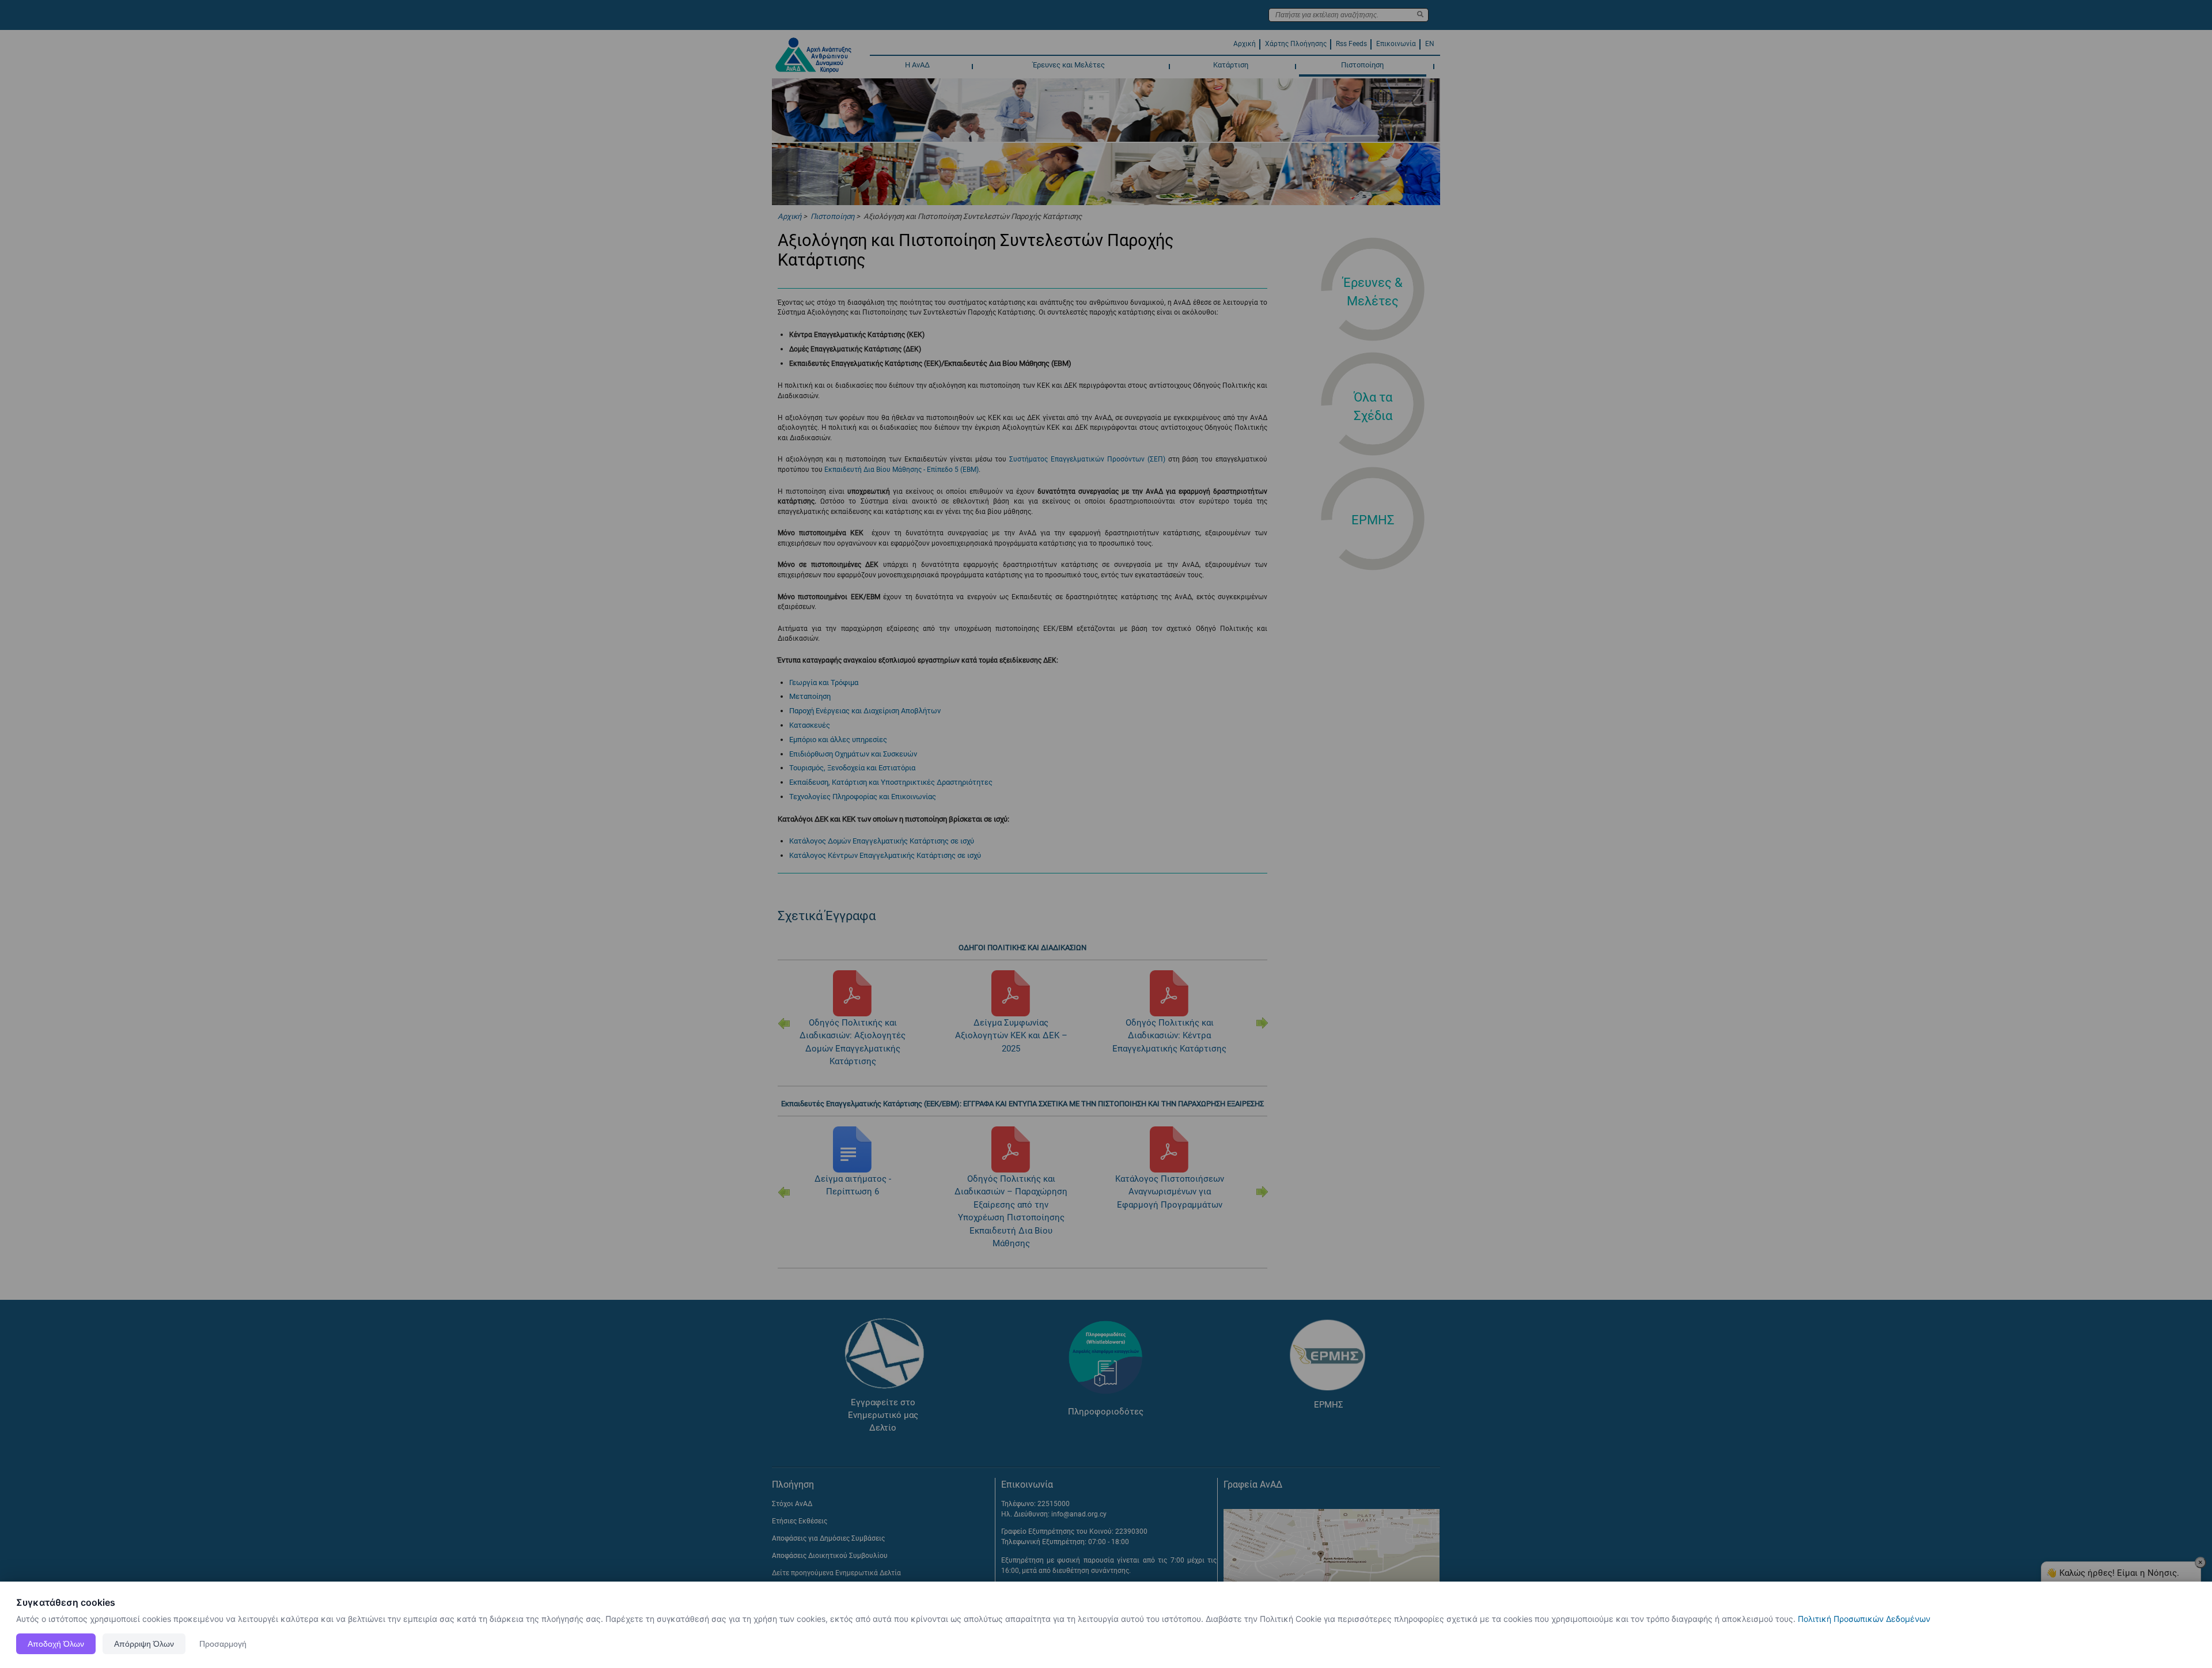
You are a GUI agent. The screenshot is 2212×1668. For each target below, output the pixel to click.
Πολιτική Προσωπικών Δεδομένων (1864, 1619)
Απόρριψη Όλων (144, 1644)
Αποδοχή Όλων (56, 1644)
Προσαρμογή (223, 1644)
